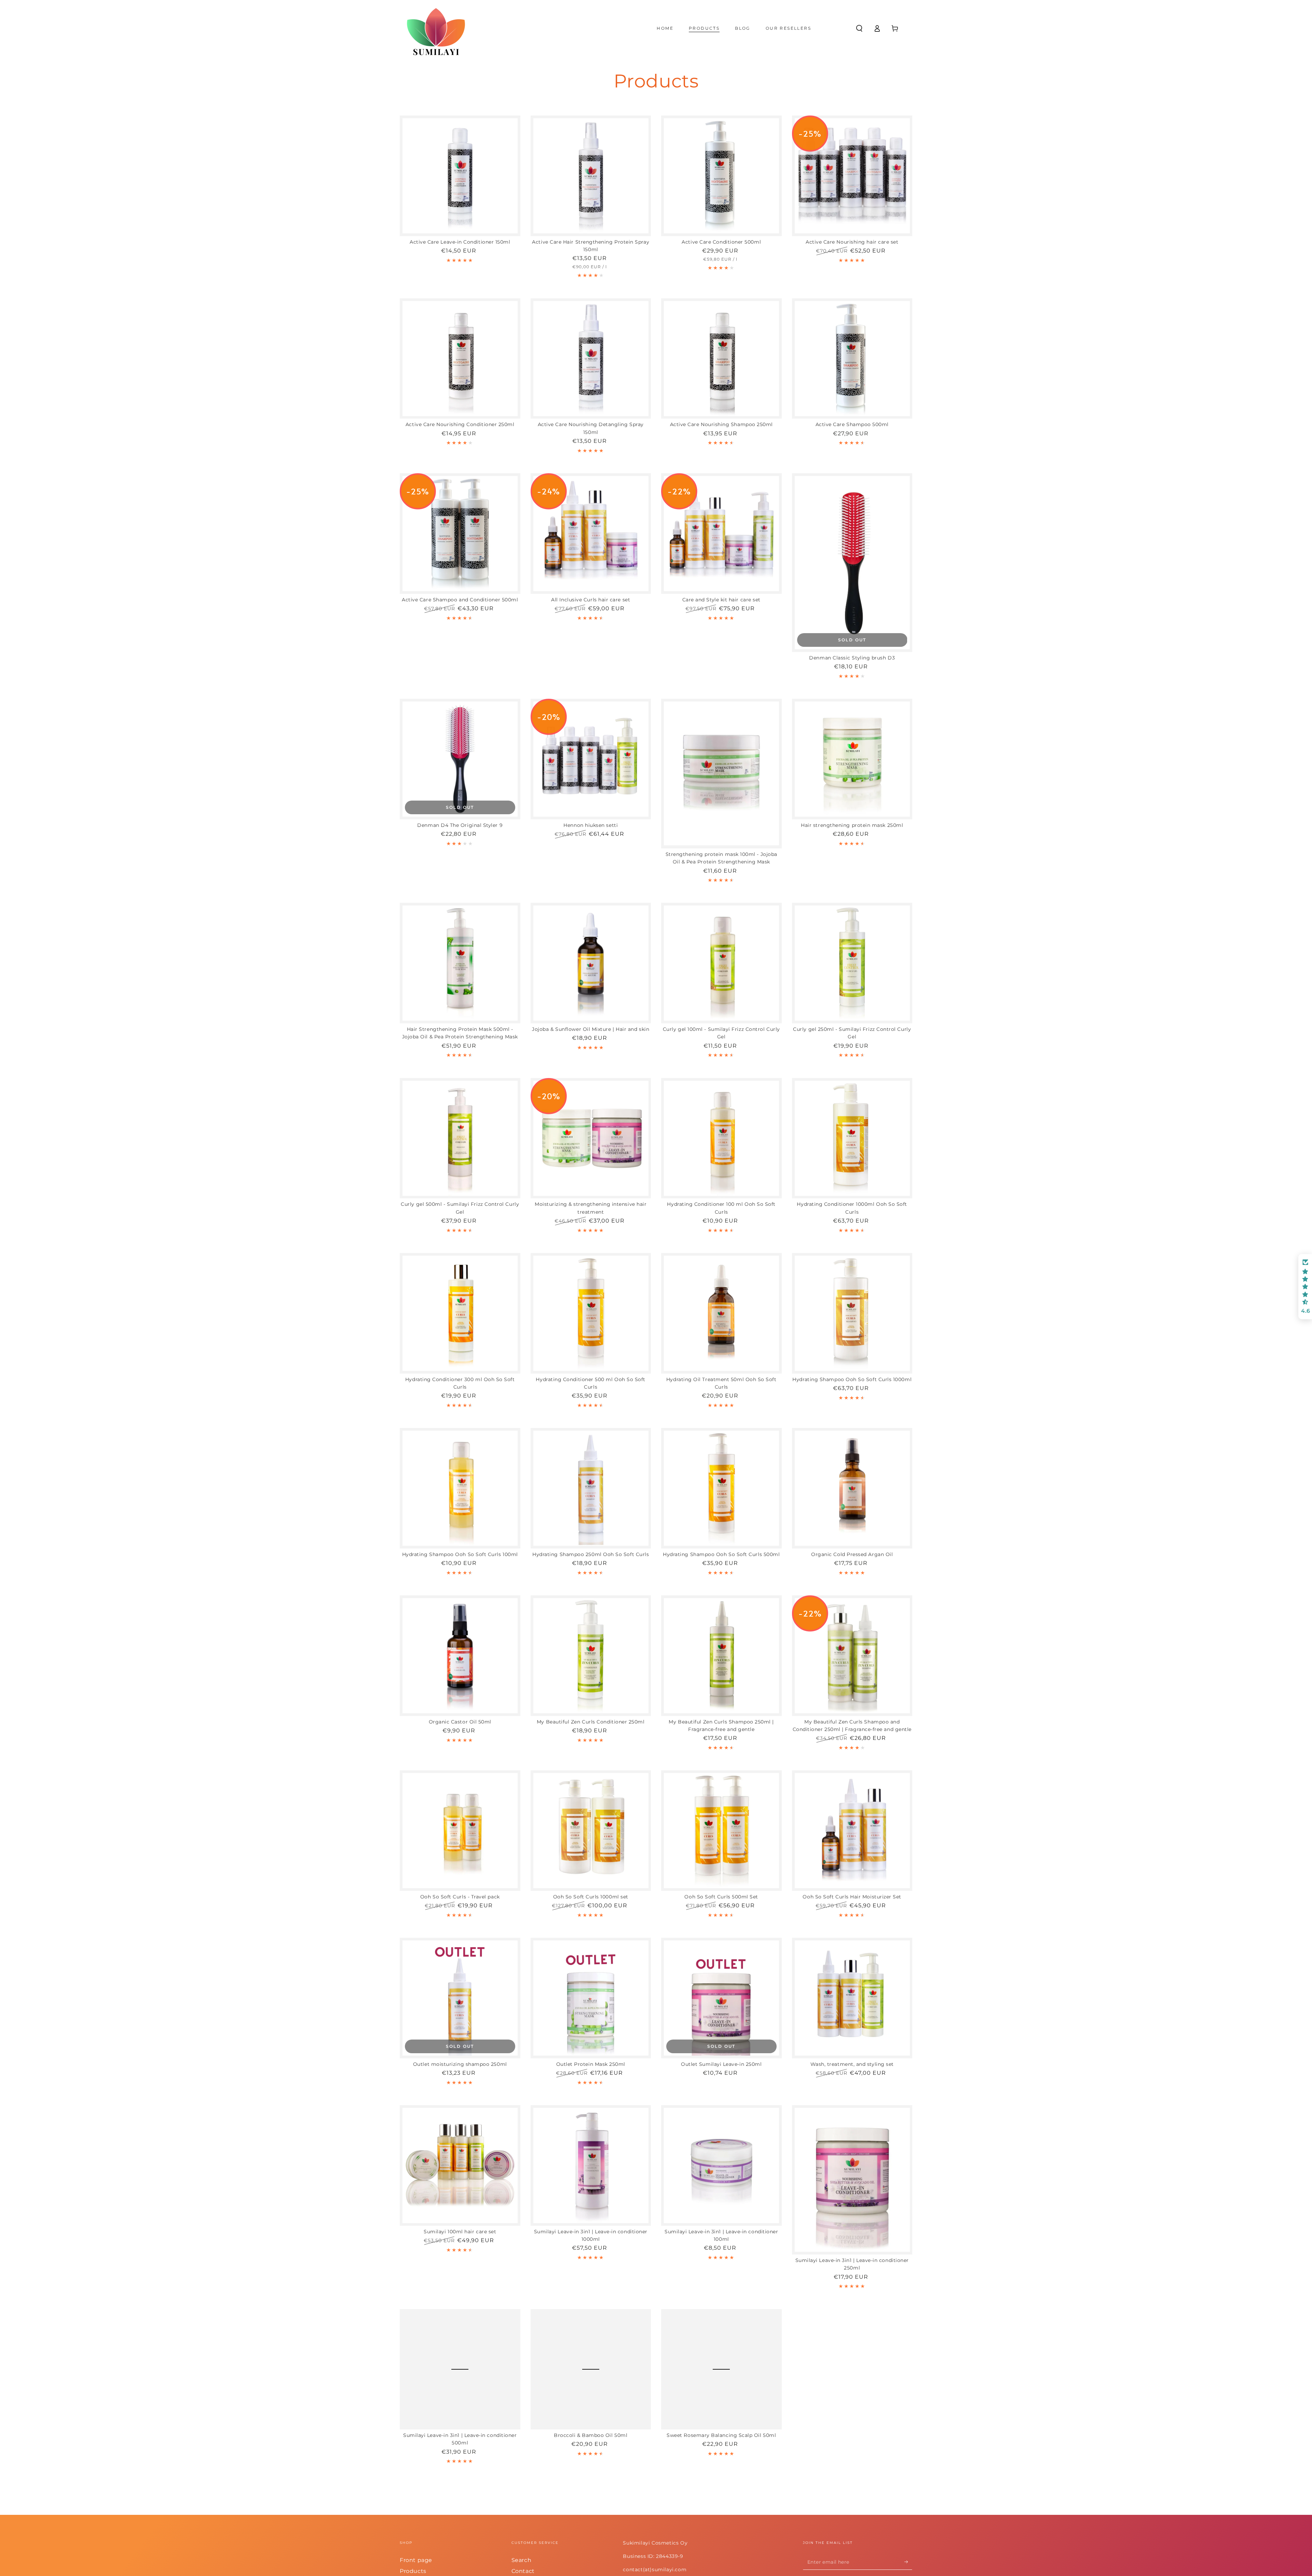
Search (522, 2560)
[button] (859, 28)
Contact (523, 2571)
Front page (416, 2560)
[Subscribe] (908, 2562)
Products (413, 2571)
